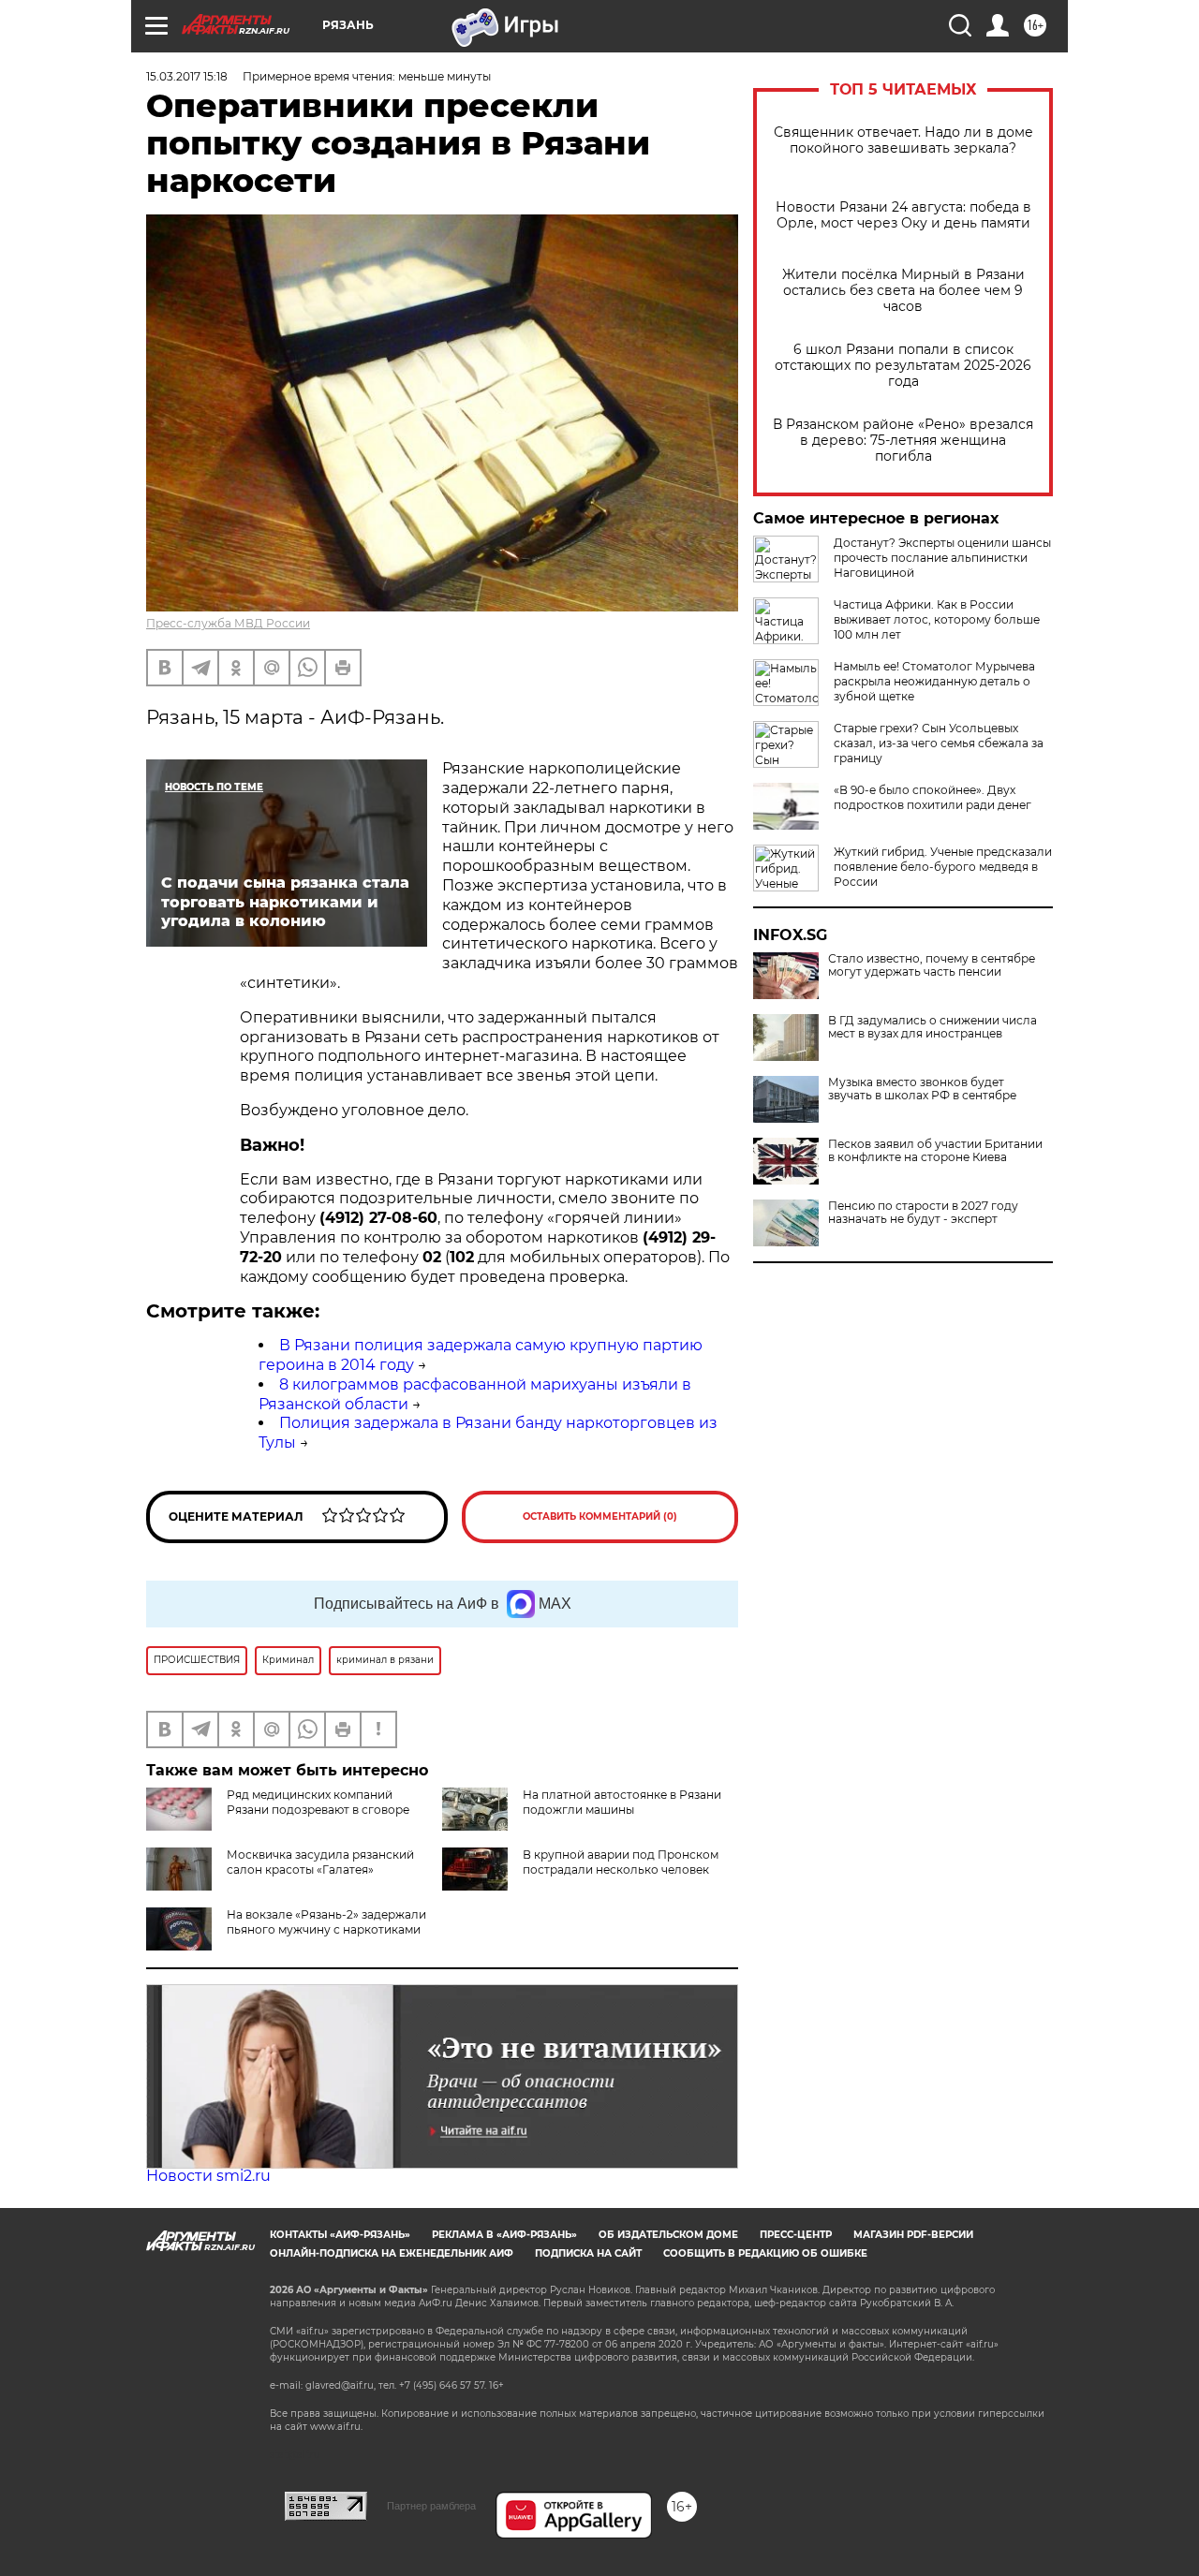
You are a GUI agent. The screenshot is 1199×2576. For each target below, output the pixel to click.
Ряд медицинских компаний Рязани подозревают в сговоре (318, 1802)
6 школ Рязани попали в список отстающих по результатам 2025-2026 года (903, 366)
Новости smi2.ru (208, 2176)
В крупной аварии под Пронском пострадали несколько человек (621, 1862)
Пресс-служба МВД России (228, 623)
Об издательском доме (668, 2235)
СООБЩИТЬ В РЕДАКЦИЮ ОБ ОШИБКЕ (765, 2253)
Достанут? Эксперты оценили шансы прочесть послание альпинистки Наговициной (942, 558)
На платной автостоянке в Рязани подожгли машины (622, 1802)
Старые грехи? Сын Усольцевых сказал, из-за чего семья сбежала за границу (939, 743)
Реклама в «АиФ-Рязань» (504, 2235)
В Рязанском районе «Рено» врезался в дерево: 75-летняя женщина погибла (903, 441)
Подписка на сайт (588, 2253)
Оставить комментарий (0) (600, 1516)
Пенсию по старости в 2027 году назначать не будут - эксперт (923, 1213)
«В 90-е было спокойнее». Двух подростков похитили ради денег (933, 797)
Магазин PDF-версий (913, 2235)
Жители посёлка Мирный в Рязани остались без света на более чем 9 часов (903, 291)
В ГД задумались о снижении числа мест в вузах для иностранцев (933, 1027)
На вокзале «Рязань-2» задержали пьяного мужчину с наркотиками (326, 1922)
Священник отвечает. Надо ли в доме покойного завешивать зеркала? (903, 140)
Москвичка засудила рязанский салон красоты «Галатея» (320, 1862)
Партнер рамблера (431, 2506)
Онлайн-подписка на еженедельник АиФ (392, 2253)
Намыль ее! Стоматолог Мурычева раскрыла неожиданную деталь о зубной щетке (934, 681)
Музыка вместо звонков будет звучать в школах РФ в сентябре (922, 1089)
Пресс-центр (796, 2235)
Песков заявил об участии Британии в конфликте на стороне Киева (935, 1151)
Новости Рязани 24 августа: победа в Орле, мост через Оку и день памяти (903, 215)
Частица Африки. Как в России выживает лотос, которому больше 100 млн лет (937, 619)
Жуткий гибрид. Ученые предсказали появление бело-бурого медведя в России (943, 867)
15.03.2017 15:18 (187, 76)
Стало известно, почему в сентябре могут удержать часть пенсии (932, 965)
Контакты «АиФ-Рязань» (340, 2235)
